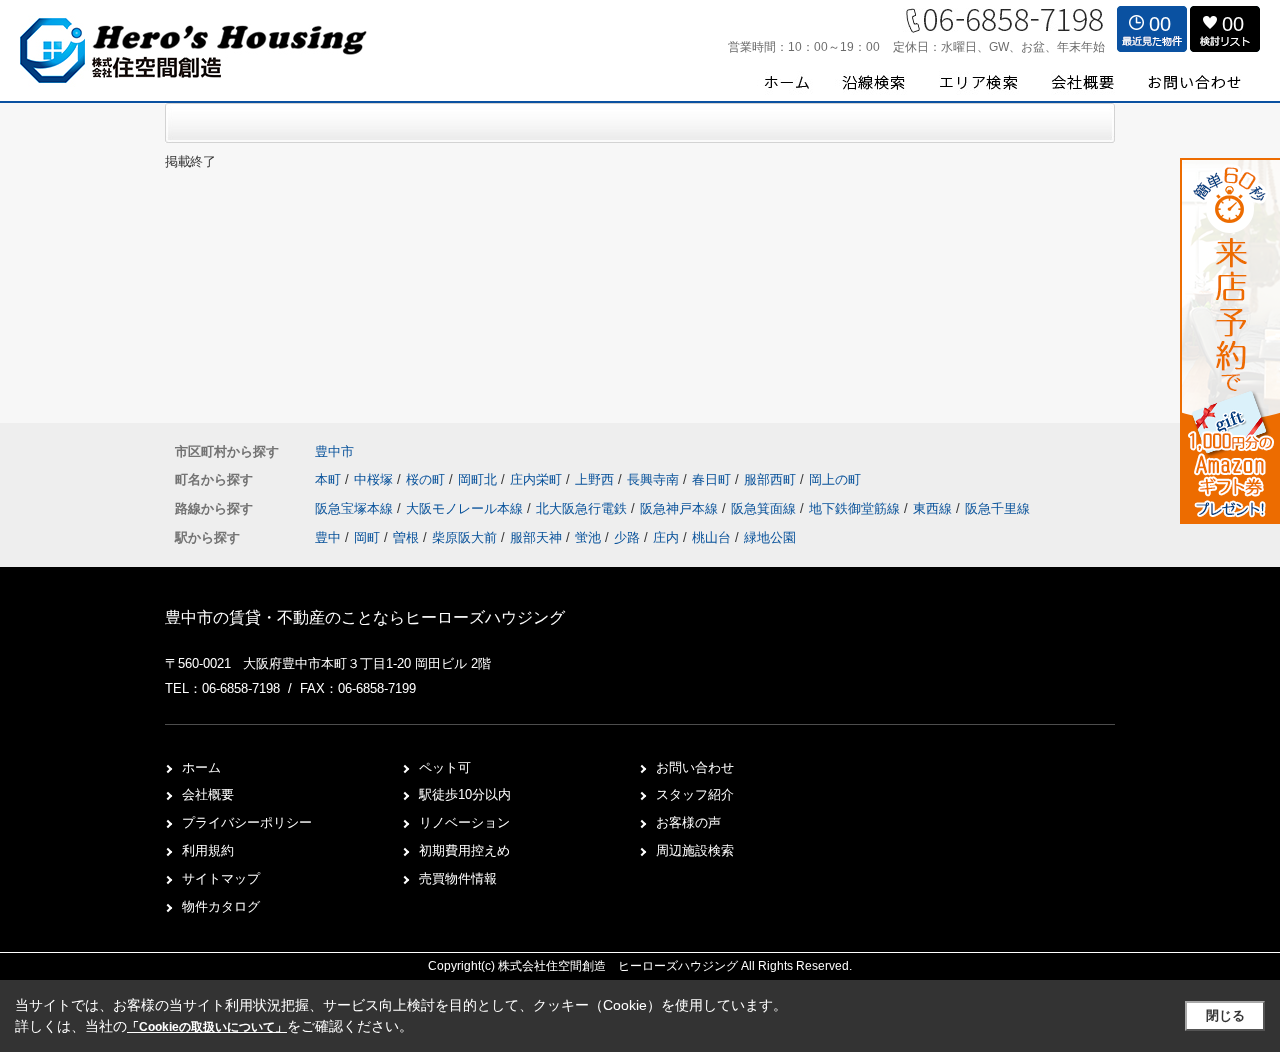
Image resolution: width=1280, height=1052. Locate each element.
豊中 (328, 537)
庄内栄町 (538, 479)
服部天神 (536, 537)
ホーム (201, 767)
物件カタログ (221, 906)
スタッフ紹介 (695, 794)
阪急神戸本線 (681, 508)
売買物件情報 (458, 878)
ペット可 (445, 767)
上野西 (596, 479)
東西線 (934, 508)
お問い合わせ (695, 767)
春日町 (713, 479)
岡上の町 (835, 479)
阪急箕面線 (765, 508)
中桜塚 (375, 479)
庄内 (666, 537)
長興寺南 (655, 479)
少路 (627, 537)
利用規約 (208, 850)
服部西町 (772, 479)
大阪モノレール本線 (466, 508)
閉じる (1225, 1015)
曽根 (406, 537)
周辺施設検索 (695, 850)
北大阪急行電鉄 (583, 508)
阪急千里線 (997, 508)
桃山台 (711, 537)
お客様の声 (688, 822)
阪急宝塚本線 (356, 508)
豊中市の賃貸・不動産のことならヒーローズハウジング (365, 617)
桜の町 (427, 479)
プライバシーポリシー (247, 822)
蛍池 (588, 537)
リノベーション (464, 822)
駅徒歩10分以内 (465, 794)
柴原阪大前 (464, 537)
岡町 (367, 537)
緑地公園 (770, 537)
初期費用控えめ (464, 850)
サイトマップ (221, 878)
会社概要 (208, 794)
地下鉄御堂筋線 (856, 508)
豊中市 (334, 451)
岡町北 (479, 479)
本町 (330, 479)
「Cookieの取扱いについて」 (207, 1027)
